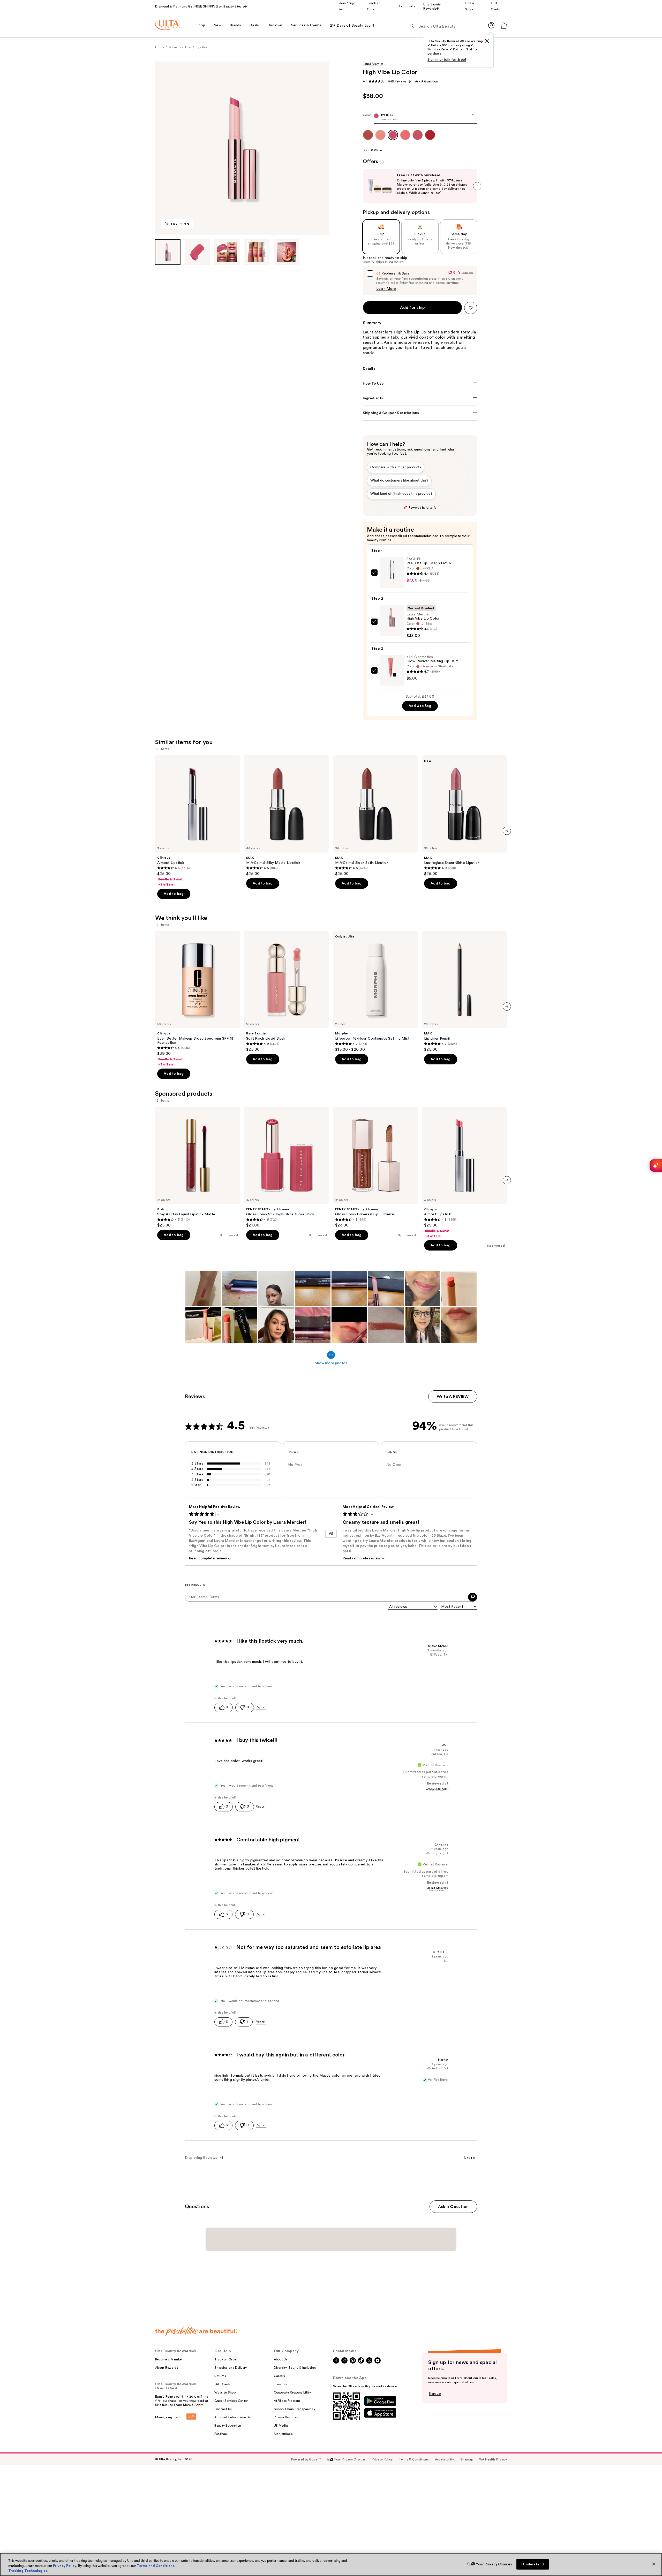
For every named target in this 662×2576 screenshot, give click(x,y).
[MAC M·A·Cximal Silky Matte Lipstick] (287, 816)
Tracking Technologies (28, 2571)
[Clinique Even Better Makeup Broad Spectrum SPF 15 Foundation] (198, 999)
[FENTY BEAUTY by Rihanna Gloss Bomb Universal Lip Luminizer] (375, 1167)
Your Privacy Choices (494, 2564)
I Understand (533, 2564)
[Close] (654, 2564)
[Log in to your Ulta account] (491, 25)
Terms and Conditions (156, 2566)
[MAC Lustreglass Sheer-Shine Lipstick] (464, 816)
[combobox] (420, 118)
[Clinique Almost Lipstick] (198, 821)
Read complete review (208, 1558)
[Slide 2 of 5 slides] (198, 252)
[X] (487, 41)
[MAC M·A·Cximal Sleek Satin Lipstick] (375, 816)
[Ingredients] (420, 398)
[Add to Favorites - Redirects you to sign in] (471, 308)
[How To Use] (420, 384)
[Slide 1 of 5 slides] (168, 252)
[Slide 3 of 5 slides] (227, 252)
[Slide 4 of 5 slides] (257, 252)
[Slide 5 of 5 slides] (287, 252)
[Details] (420, 369)
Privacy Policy (65, 2566)
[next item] (477, 186)
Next (469, 2158)
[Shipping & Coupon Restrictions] (420, 413)
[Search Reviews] (473, 1597)
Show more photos (331, 1363)
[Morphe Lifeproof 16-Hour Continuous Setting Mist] (375, 992)
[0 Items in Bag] (504, 25)
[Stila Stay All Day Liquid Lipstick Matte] (198, 1167)
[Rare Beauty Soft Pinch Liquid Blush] (287, 992)
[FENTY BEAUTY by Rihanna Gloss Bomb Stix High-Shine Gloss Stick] (287, 1167)
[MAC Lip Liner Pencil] (464, 992)
